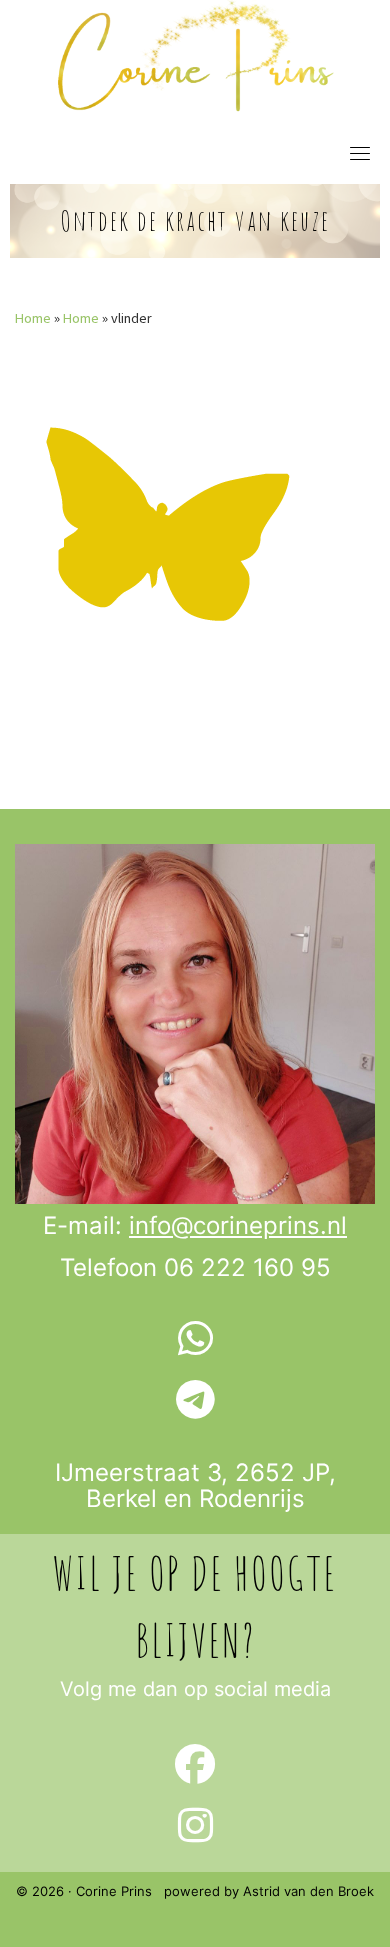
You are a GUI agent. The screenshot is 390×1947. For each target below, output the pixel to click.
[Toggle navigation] (360, 153)
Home (33, 318)
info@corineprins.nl (238, 1225)
